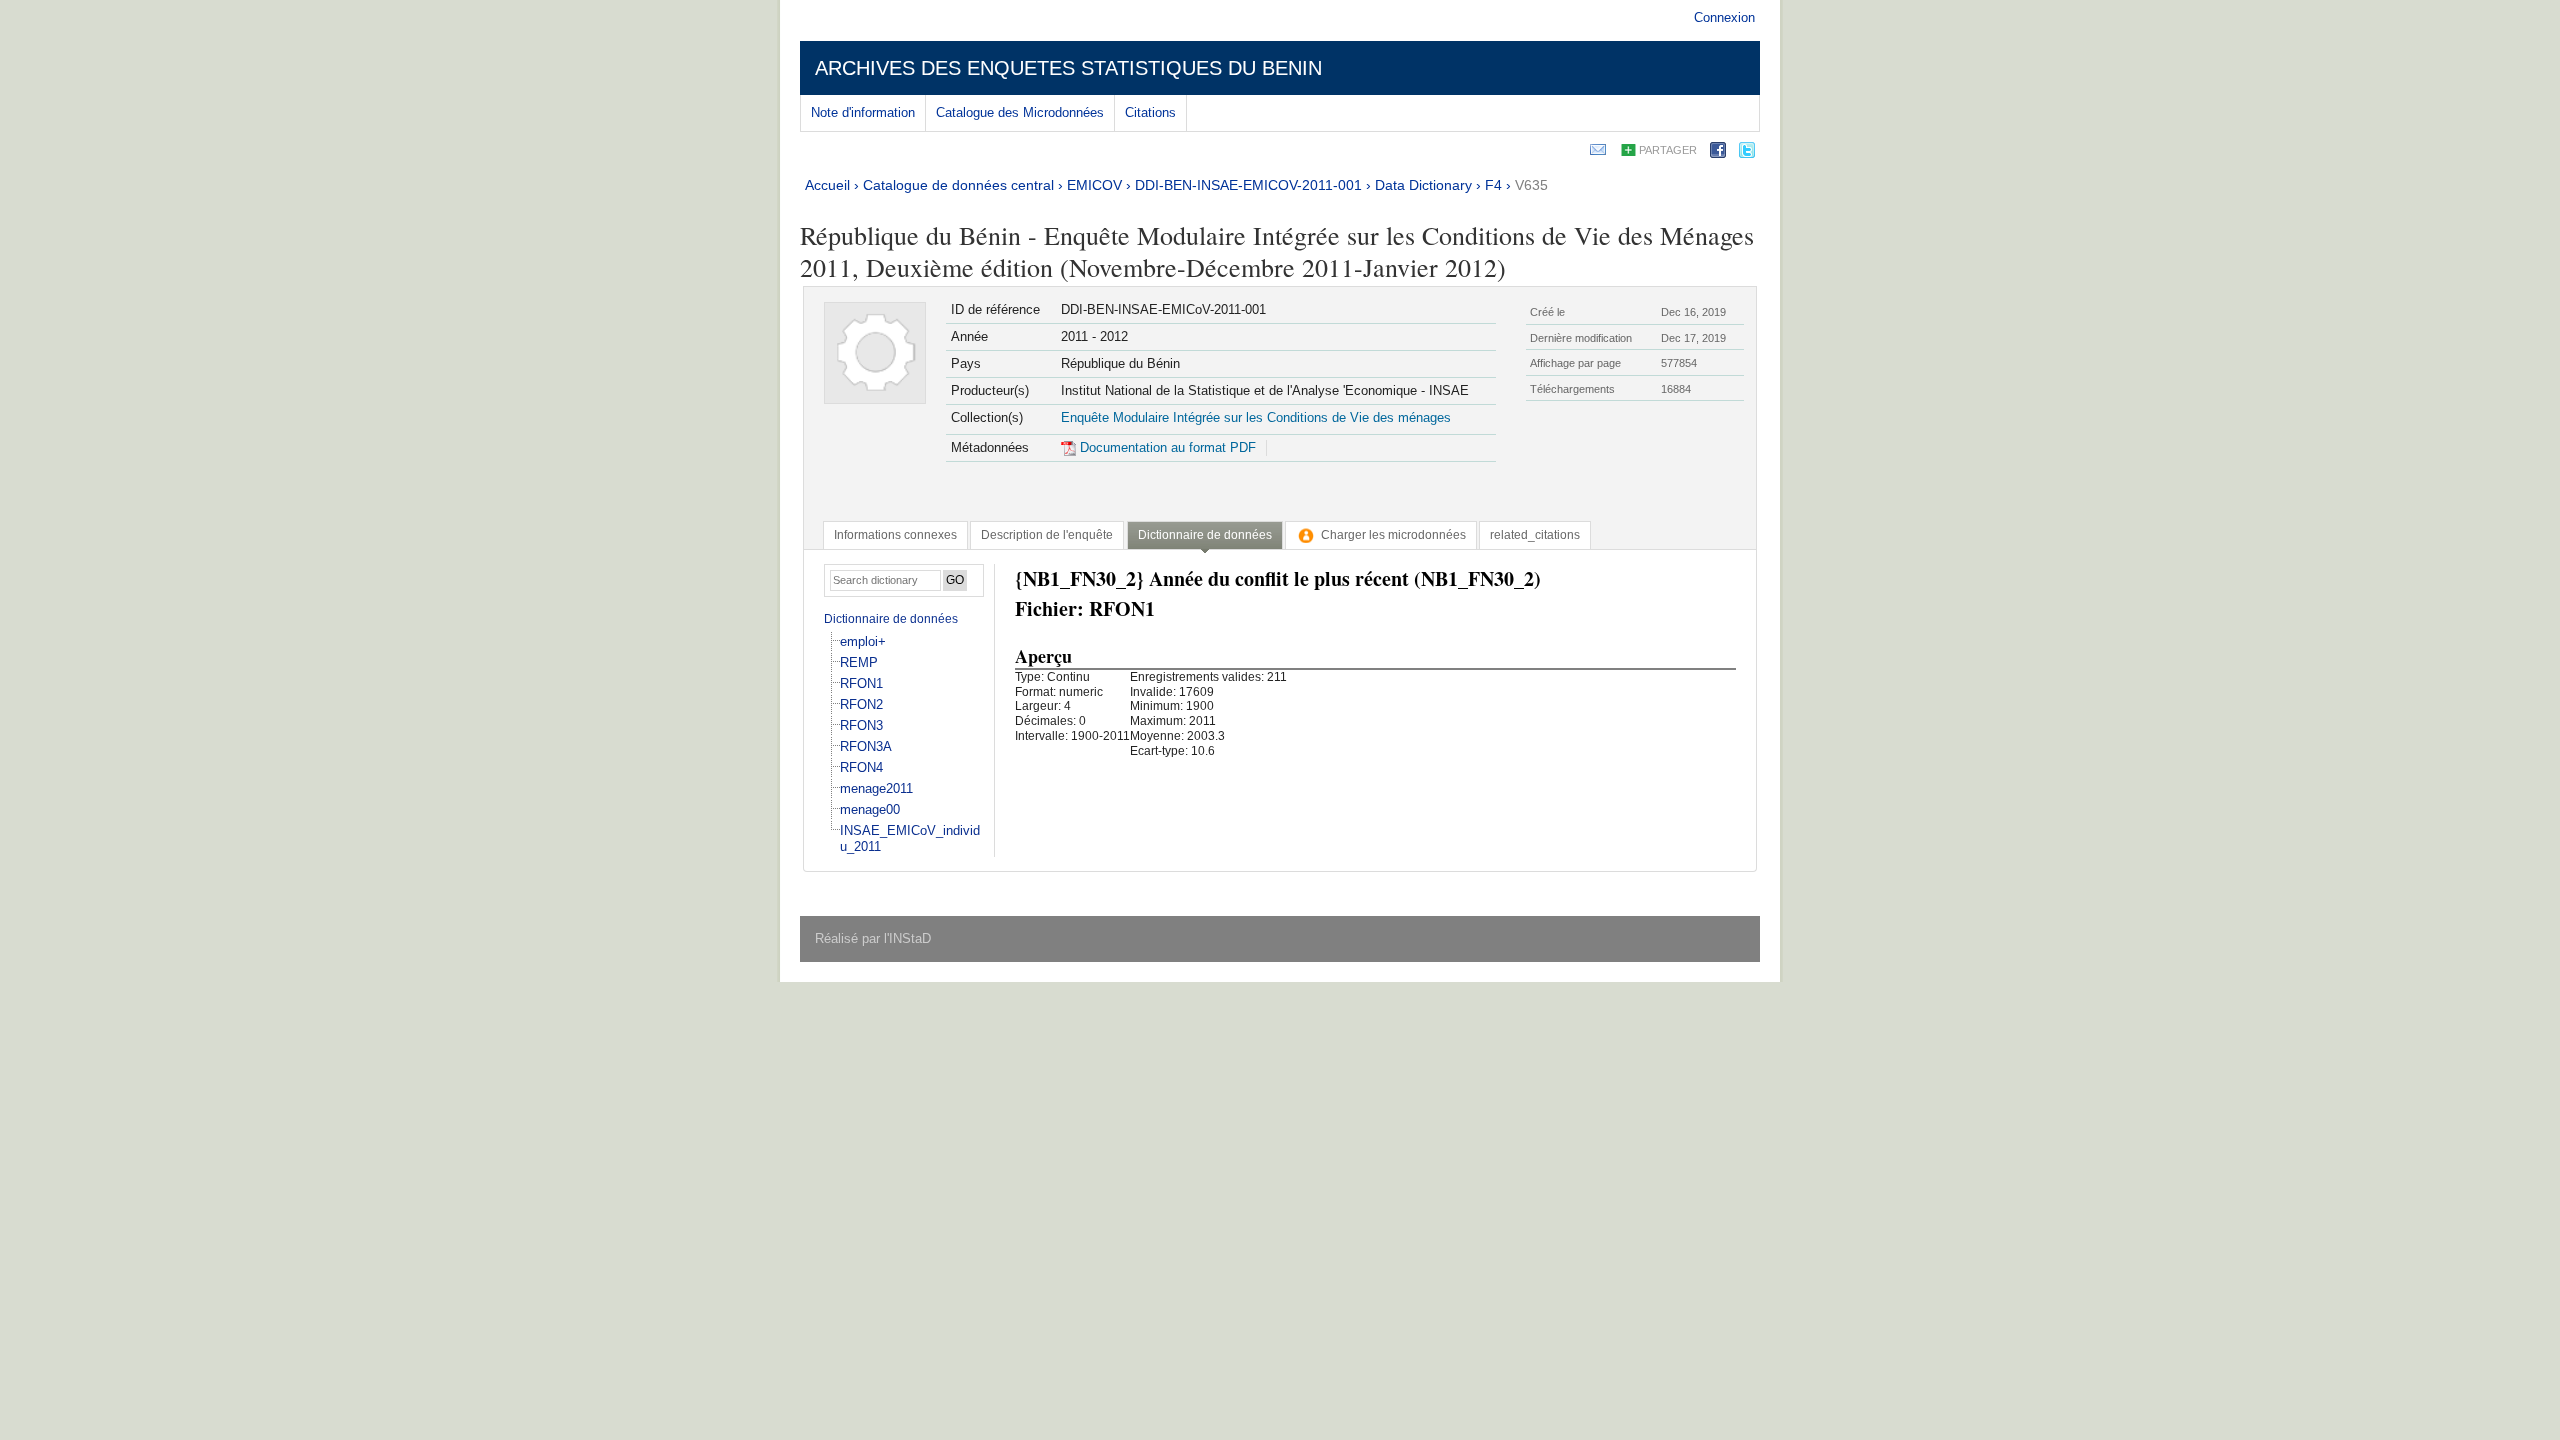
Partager (1668, 150)
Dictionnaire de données (891, 619)
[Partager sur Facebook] (1718, 153)
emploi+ (863, 641)
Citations (1150, 112)
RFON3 (861, 725)
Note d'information (863, 112)
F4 (1493, 185)
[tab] (895, 535)
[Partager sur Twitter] (1747, 153)
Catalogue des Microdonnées (1020, 112)
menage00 (870, 809)
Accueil (827, 185)
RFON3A (866, 746)
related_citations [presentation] (1535, 535)
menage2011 (876, 788)
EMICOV (1094, 185)
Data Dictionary (1423, 185)
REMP (859, 662)
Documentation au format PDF (1166, 447)
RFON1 (861, 683)
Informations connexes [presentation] (895, 535)
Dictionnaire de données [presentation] (1205, 535)
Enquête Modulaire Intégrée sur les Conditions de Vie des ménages (1256, 417)
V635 (1531, 185)
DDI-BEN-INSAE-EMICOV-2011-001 (1248, 185)
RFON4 (861, 767)
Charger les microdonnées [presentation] (1393, 535)
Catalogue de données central (958, 185)
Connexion (1724, 17)
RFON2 (861, 704)
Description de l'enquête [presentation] (1047, 535)
